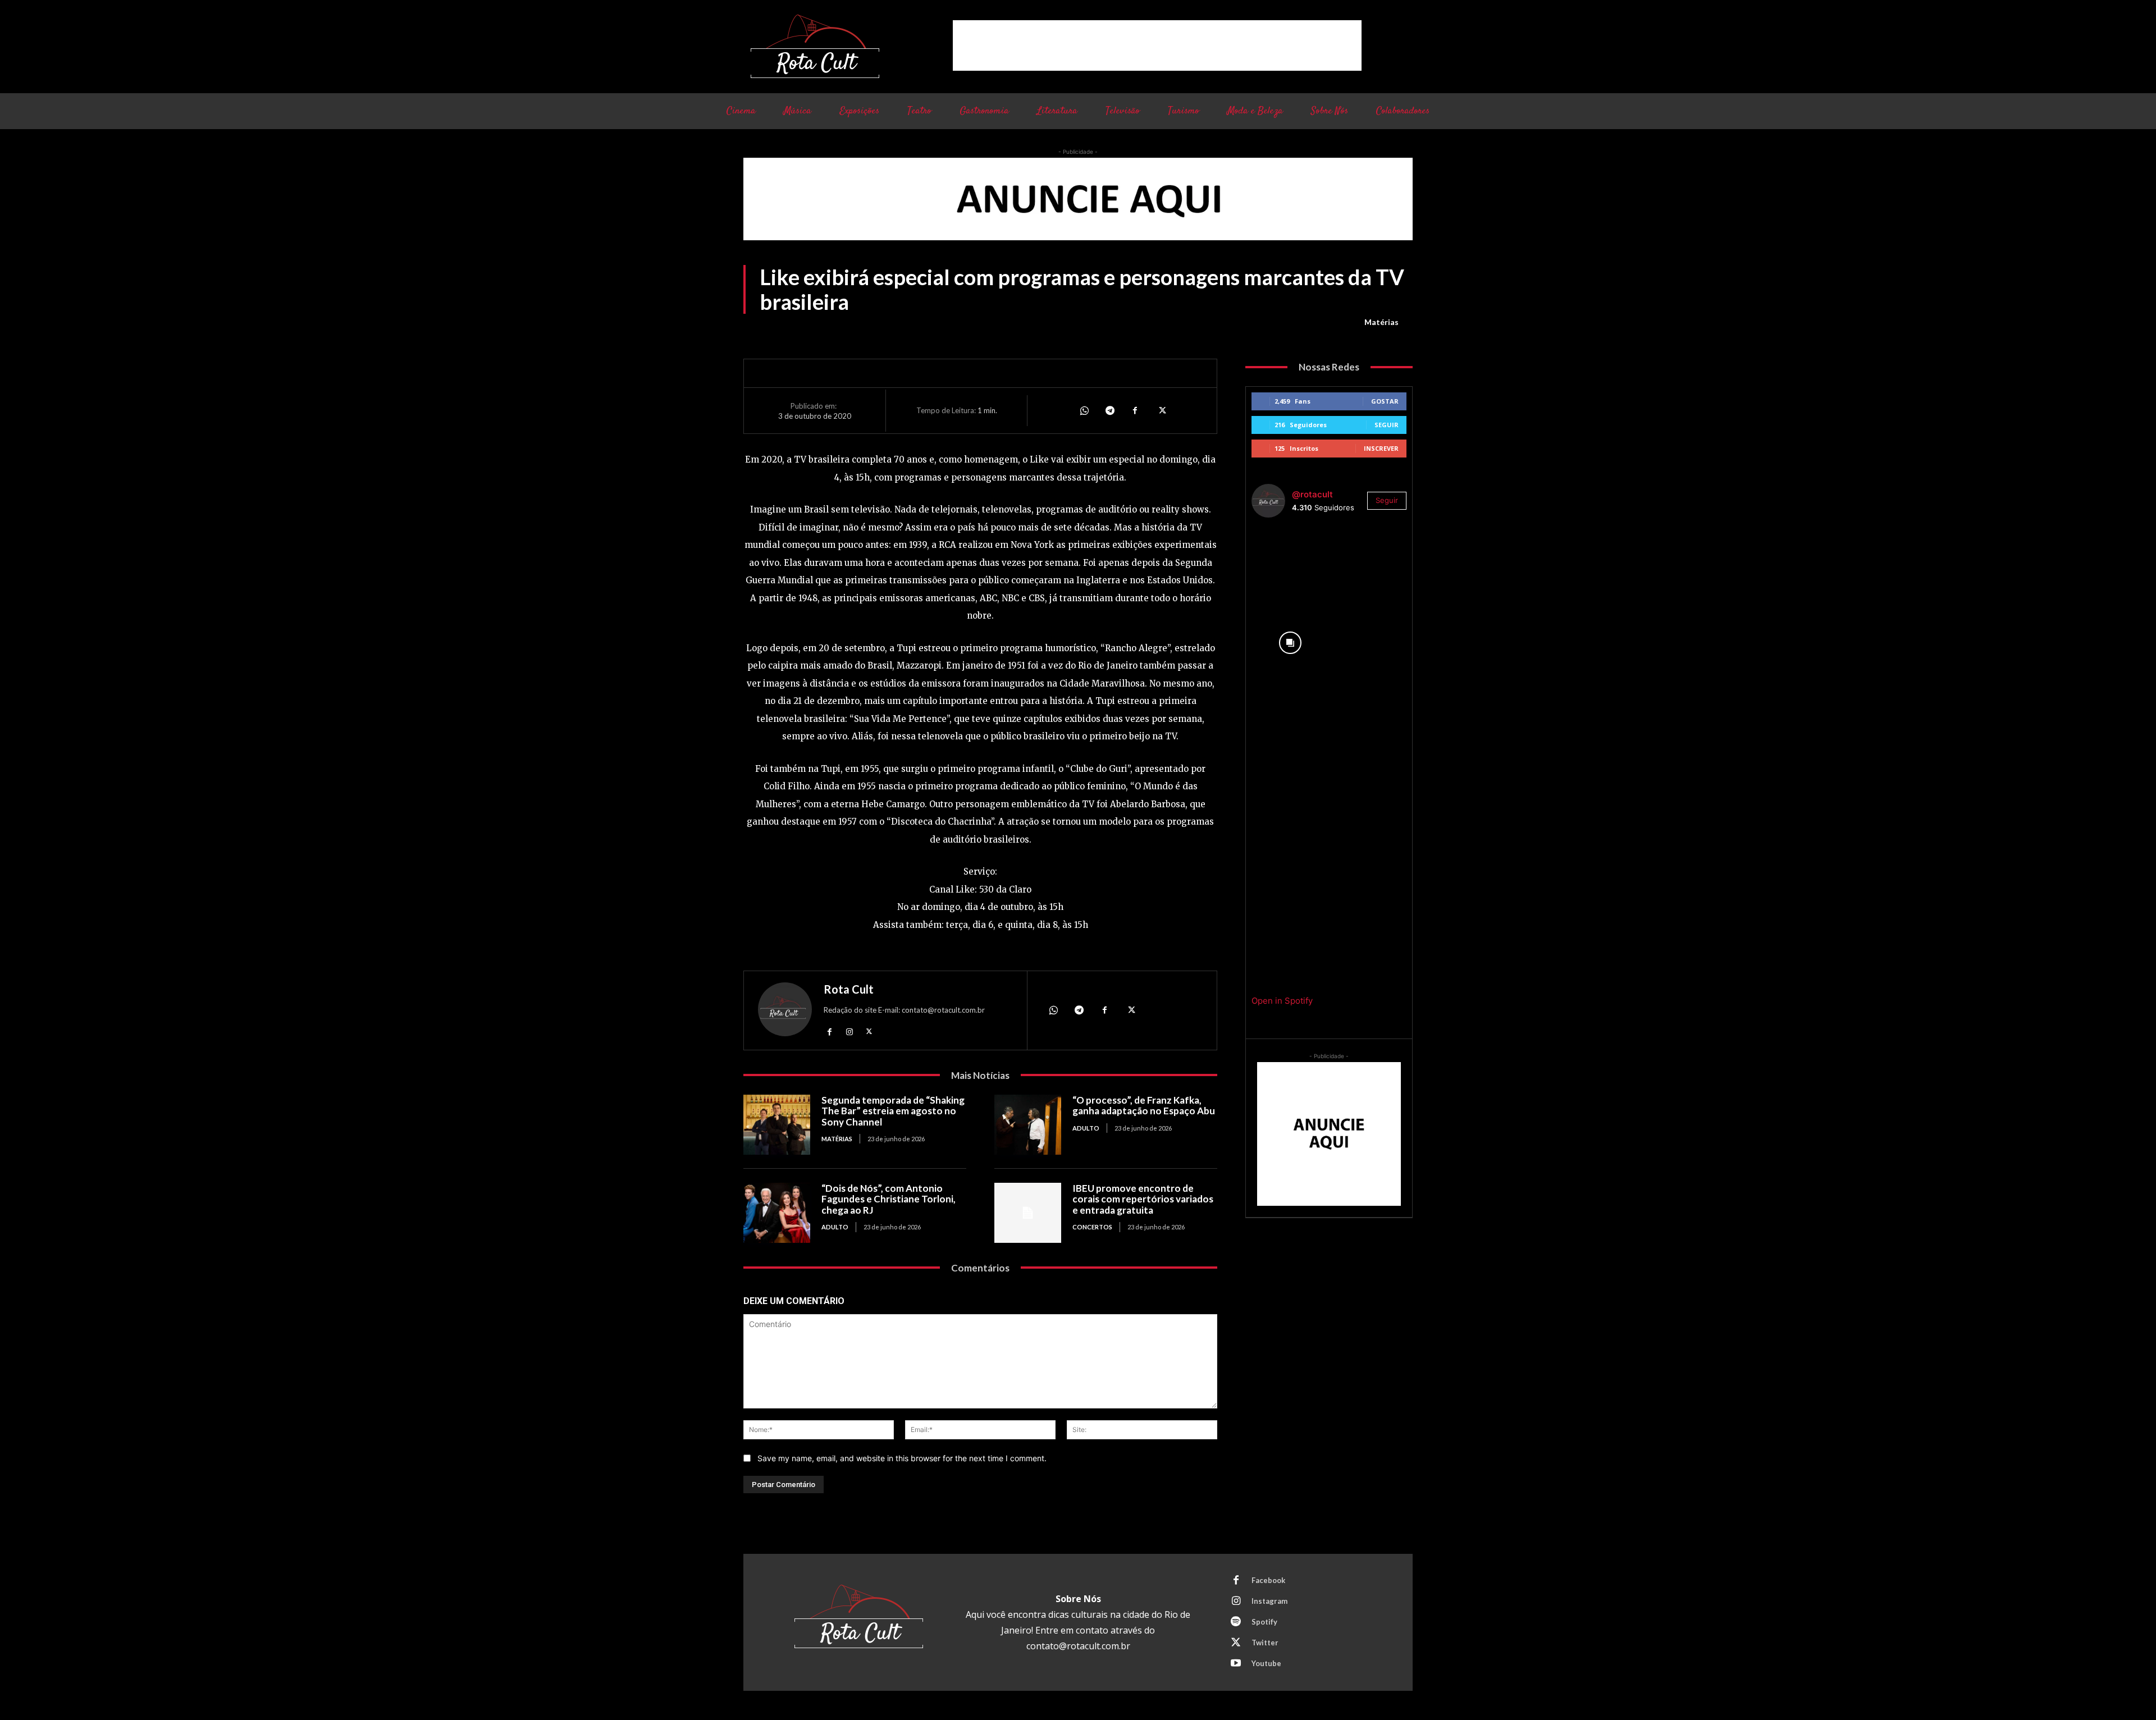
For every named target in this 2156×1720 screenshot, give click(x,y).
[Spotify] (1236, 1622)
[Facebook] (1135, 410)
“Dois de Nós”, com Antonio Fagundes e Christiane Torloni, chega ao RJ (889, 1199)
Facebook (1268, 1580)
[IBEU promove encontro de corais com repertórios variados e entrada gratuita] (1028, 1213)
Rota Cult (849, 989)
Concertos (1092, 1227)
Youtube (1266, 1663)
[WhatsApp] (1084, 410)
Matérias (1381, 322)
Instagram (1269, 1601)
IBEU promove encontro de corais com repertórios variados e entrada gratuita (1143, 1199)
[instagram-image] (1290, 565)
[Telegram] (1109, 410)
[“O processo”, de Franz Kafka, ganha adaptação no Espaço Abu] (1028, 1125)
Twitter (1265, 1643)
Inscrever (1381, 448)
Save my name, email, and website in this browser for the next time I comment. (902, 1458)
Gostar (1385, 401)
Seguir (1387, 425)
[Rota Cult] (785, 1012)
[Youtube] (1236, 1664)
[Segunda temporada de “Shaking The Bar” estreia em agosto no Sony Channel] (777, 1125)
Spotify (1264, 1622)
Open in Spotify (1282, 1001)
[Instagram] (849, 1031)
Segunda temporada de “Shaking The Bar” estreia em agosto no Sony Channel (893, 1111)
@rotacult (1312, 494)
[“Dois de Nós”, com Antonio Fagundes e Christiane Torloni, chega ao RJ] (777, 1213)
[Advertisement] (1157, 45)
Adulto (1086, 1128)
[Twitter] (1161, 410)
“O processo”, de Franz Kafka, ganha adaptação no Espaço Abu (1144, 1106)
